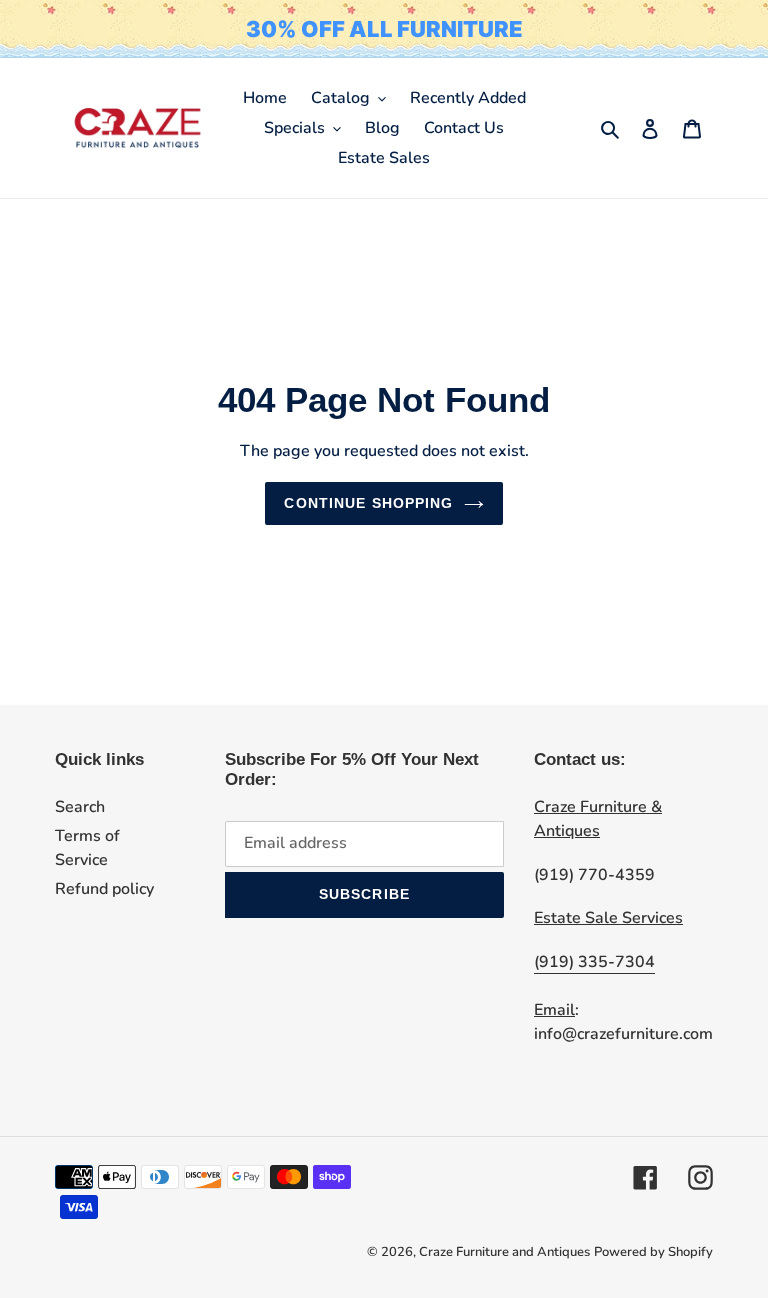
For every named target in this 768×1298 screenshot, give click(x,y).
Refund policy (104, 889)
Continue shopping (368, 503)
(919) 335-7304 (594, 962)
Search (80, 807)
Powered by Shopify (653, 1252)
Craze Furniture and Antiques (504, 1252)
